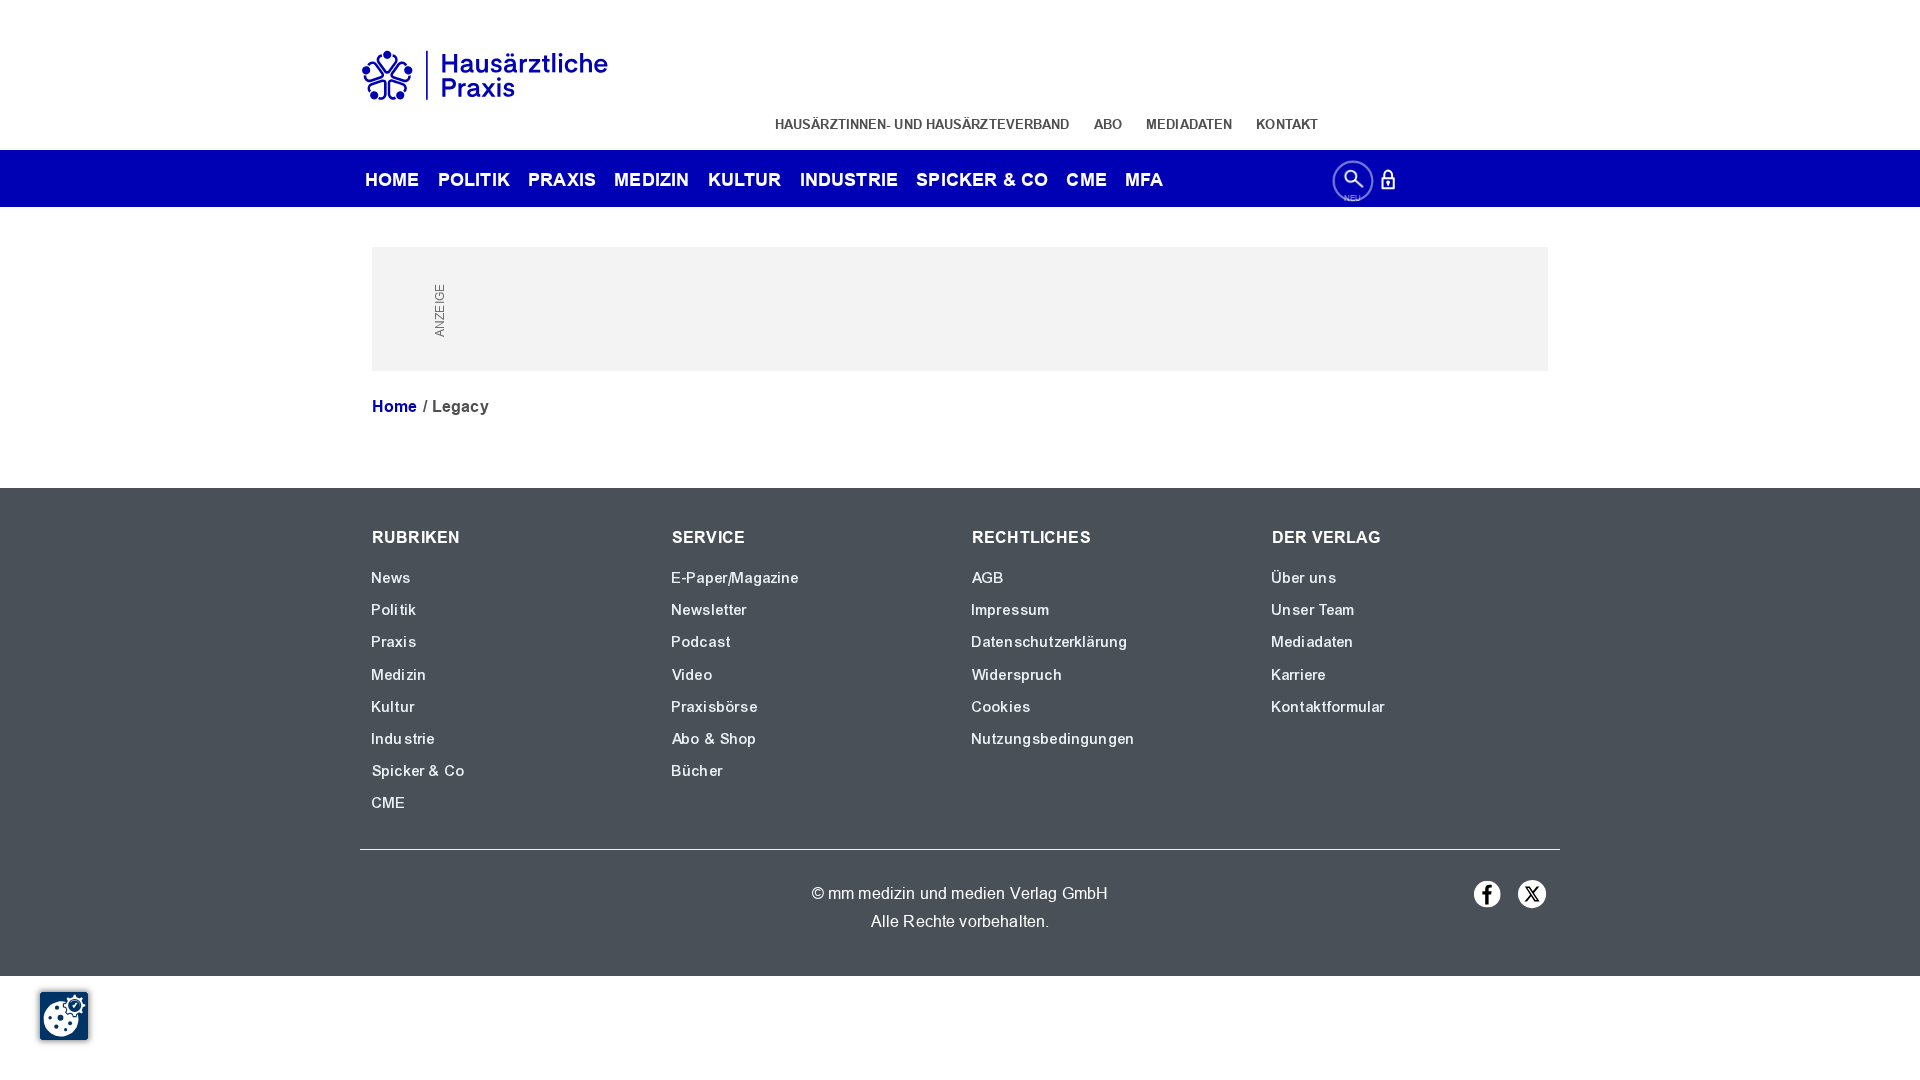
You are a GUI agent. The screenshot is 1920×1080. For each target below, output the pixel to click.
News (392, 578)
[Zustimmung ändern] (64, 1016)
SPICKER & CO (982, 179)
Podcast (701, 642)
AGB (988, 578)
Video (692, 675)
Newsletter (710, 610)
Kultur (745, 179)
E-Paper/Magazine (736, 578)
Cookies (1001, 707)
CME (1086, 179)
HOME (392, 179)
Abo (1108, 124)
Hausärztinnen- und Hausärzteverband (922, 124)
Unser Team (1314, 610)
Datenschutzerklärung (1050, 642)
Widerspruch (1017, 675)
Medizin (651, 179)
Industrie (849, 179)
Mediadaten (1189, 124)
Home (395, 406)
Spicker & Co (418, 771)
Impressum (1011, 610)
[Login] (1388, 183)
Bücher (697, 771)
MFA (1144, 179)
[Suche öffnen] (1353, 183)
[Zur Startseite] (485, 73)
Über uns (1304, 578)
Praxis (562, 179)
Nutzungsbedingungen (1053, 739)
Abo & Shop (715, 739)
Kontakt (1287, 124)
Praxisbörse (715, 707)
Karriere (1299, 675)
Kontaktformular (1328, 707)
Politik (474, 179)
